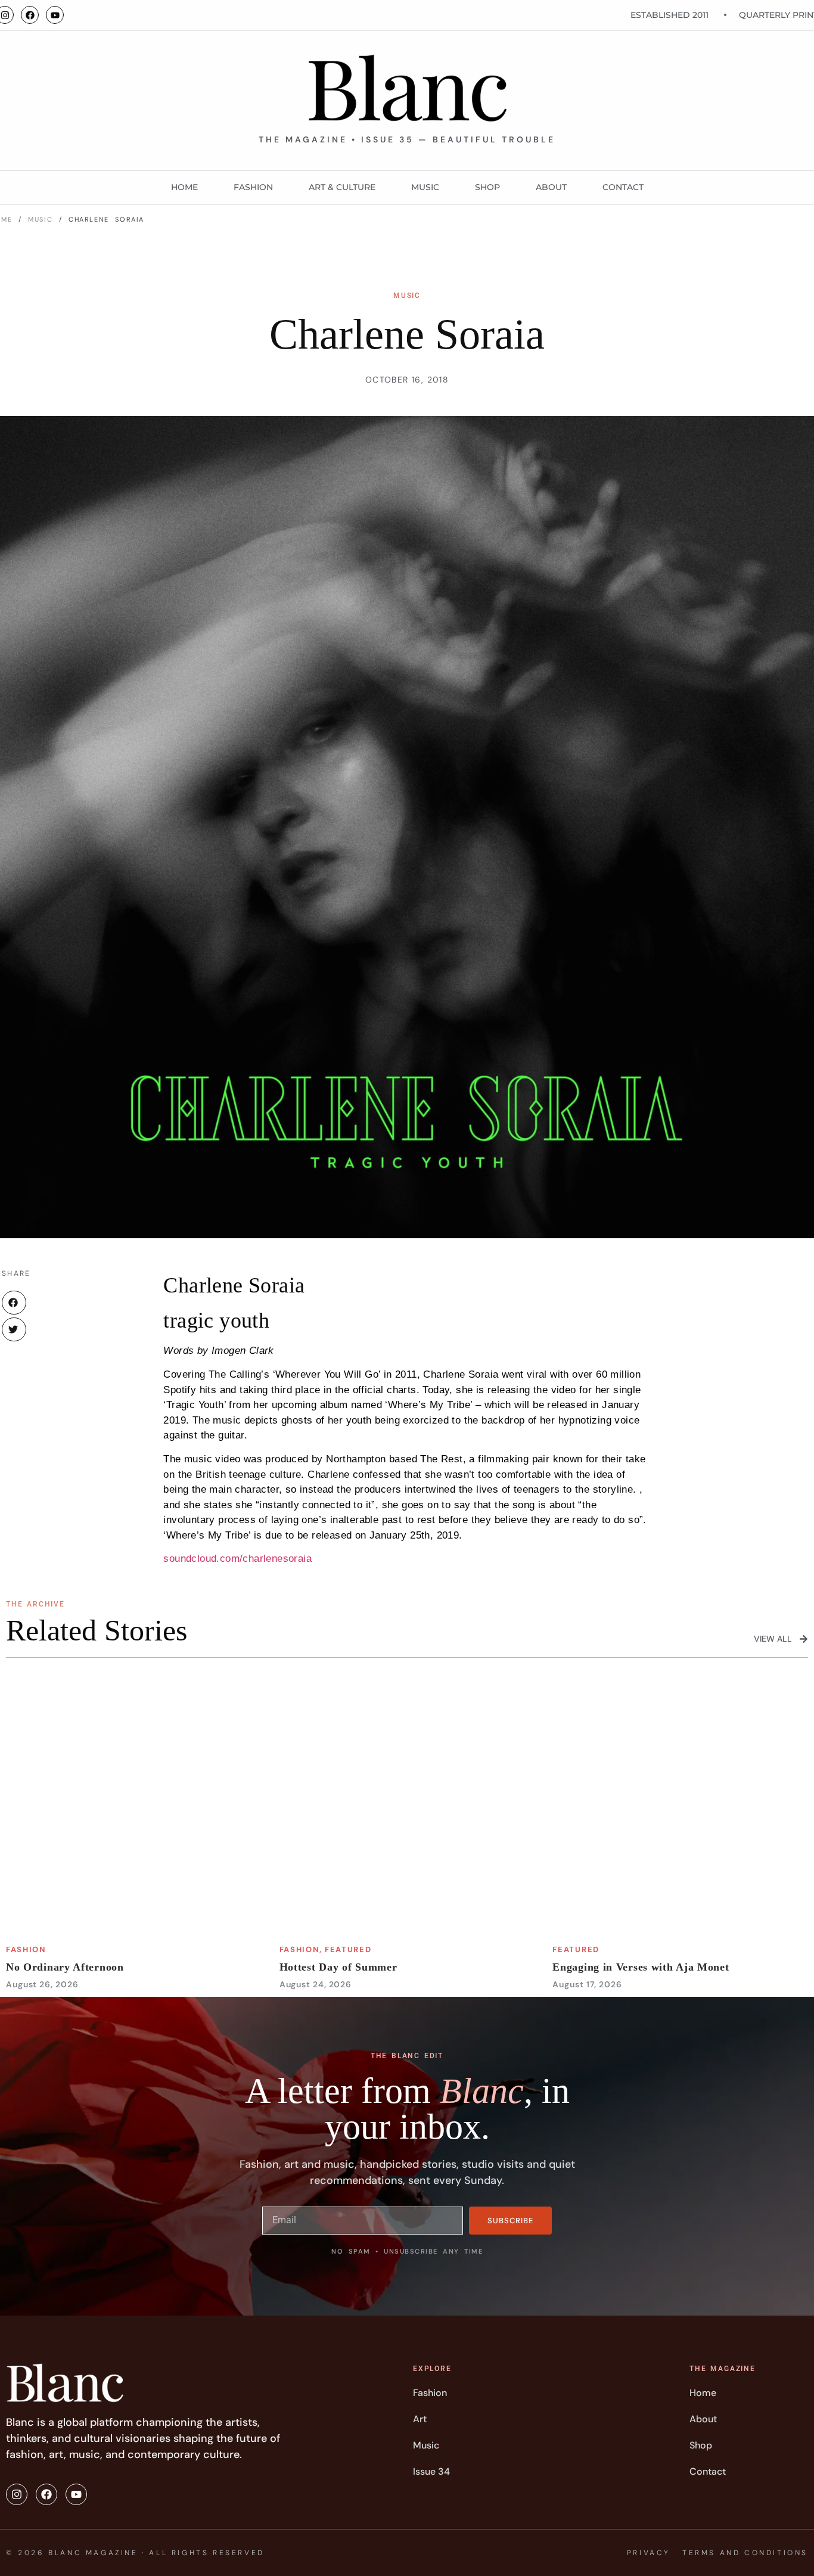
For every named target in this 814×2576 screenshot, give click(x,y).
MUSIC (425, 187)
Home (184, 187)
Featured (348, 1949)
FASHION (253, 187)
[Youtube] (55, 15)
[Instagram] (17, 2494)
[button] (14, 1303)
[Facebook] (30, 15)
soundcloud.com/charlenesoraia (237, 1559)
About (551, 187)
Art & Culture (342, 187)
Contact (623, 187)
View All (773, 1639)
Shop (487, 187)
